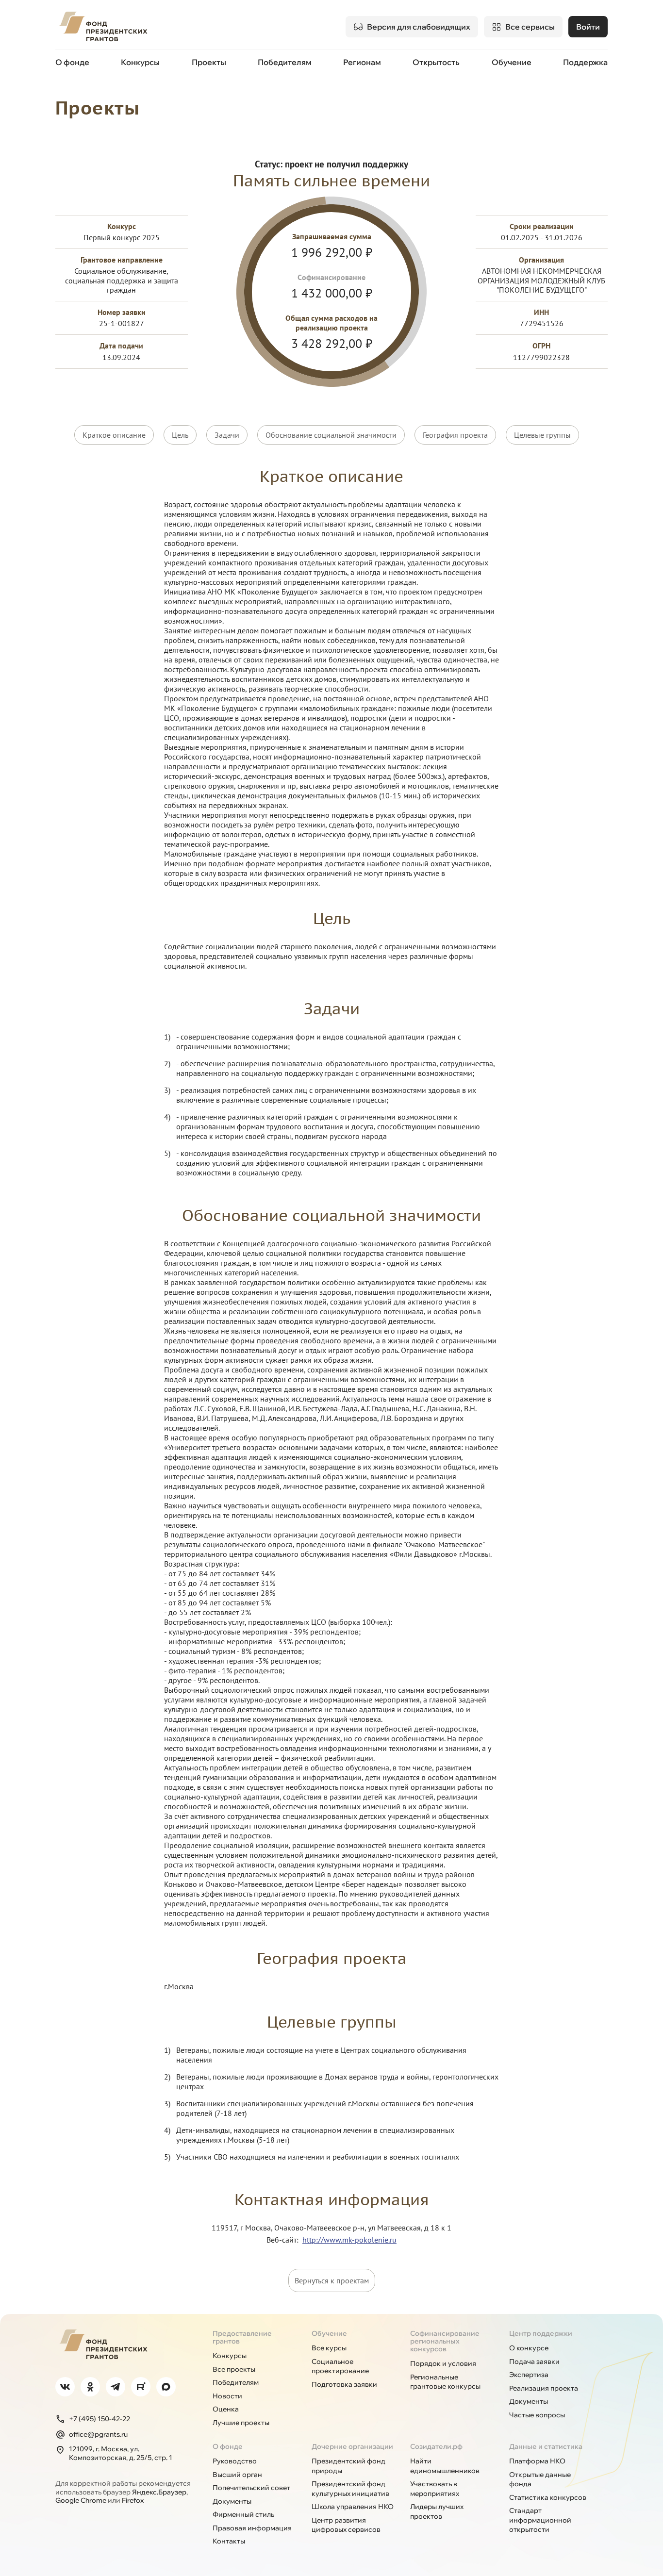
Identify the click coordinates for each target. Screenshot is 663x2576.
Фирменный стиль (243, 2514)
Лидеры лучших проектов (437, 2511)
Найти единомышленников (445, 2466)
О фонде (72, 62)
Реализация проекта (544, 2388)
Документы (529, 2401)
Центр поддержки (541, 2333)
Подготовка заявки (344, 2384)
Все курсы (329, 2348)
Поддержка (585, 62)
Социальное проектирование (340, 2366)
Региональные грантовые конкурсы (445, 2382)
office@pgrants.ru (98, 2434)
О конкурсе (529, 2348)
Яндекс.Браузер (159, 2492)
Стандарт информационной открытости (540, 2520)
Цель (180, 435)
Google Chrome (81, 2500)
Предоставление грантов (242, 2337)
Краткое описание (114, 435)
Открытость (436, 62)
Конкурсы (140, 62)
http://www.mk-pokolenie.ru (349, 2240)
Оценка (226, 2409)
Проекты (209, 62)
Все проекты (234, 2369)
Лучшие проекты (241, 2423)
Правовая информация (252, 2528)
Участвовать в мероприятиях (435, 2489)
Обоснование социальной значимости (331, 435)
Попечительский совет (251, 2488)
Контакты (229, 2541)
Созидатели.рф (436, 2446)
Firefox (133, 2500)
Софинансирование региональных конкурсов (445, 2341)
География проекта (455, 435)
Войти (588, 27)
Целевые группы (542, 435)
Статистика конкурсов (548, 2497)
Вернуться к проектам (332, 2280)
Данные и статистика (546, 2446)
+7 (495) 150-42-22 (99, 2419)
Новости (227, 2396)
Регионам (362, 62)
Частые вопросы (537, 2415)
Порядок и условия (443, 2363)
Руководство (235, 2461)
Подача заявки (534, 2361)
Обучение (512, 62)
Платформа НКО (537, 2461)
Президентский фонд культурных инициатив (350, 2489)
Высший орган (237, 2475)
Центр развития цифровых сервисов (346, 2525)
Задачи (227, 435)
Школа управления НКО (353, 2507)
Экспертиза (529, 2375)
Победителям (285, 62)
